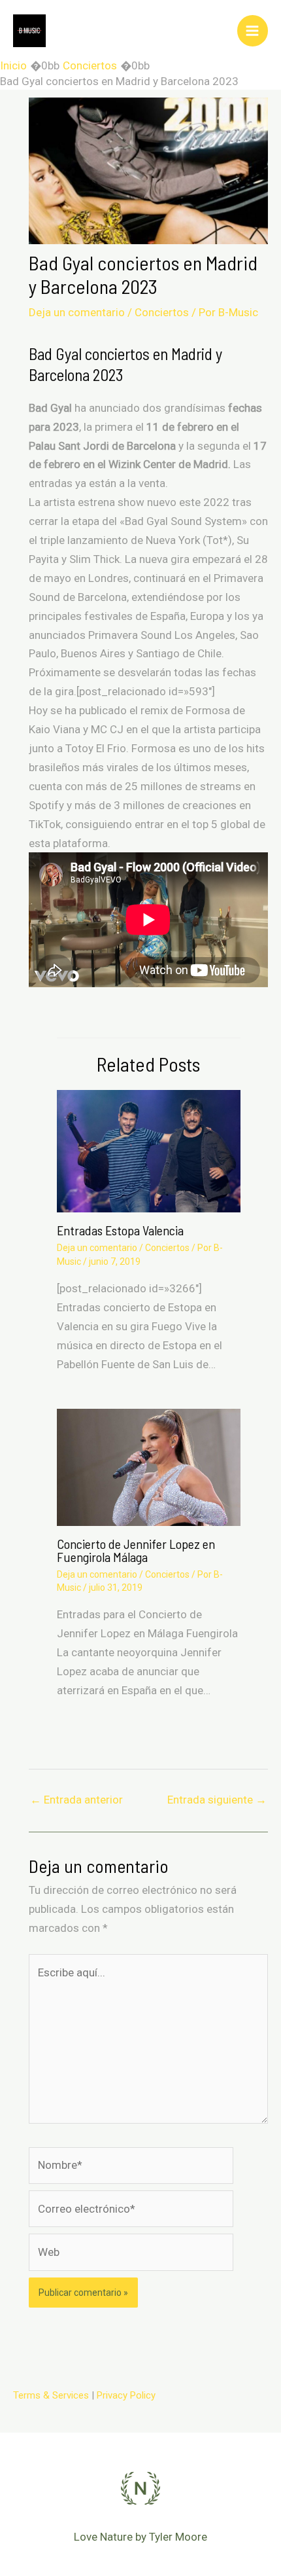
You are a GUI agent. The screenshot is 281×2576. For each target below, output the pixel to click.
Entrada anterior (76, 1800)
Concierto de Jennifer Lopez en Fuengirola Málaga (136, 1550)
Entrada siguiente (217, 1800)
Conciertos (162, 312)
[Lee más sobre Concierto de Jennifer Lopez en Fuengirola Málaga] (149, 1466)
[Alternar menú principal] (253, 31)
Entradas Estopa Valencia (120, 1230)
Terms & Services (51, 2395)
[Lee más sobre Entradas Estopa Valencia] (149, 1150)
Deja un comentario (77, 312)
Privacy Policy (126, 2395)
